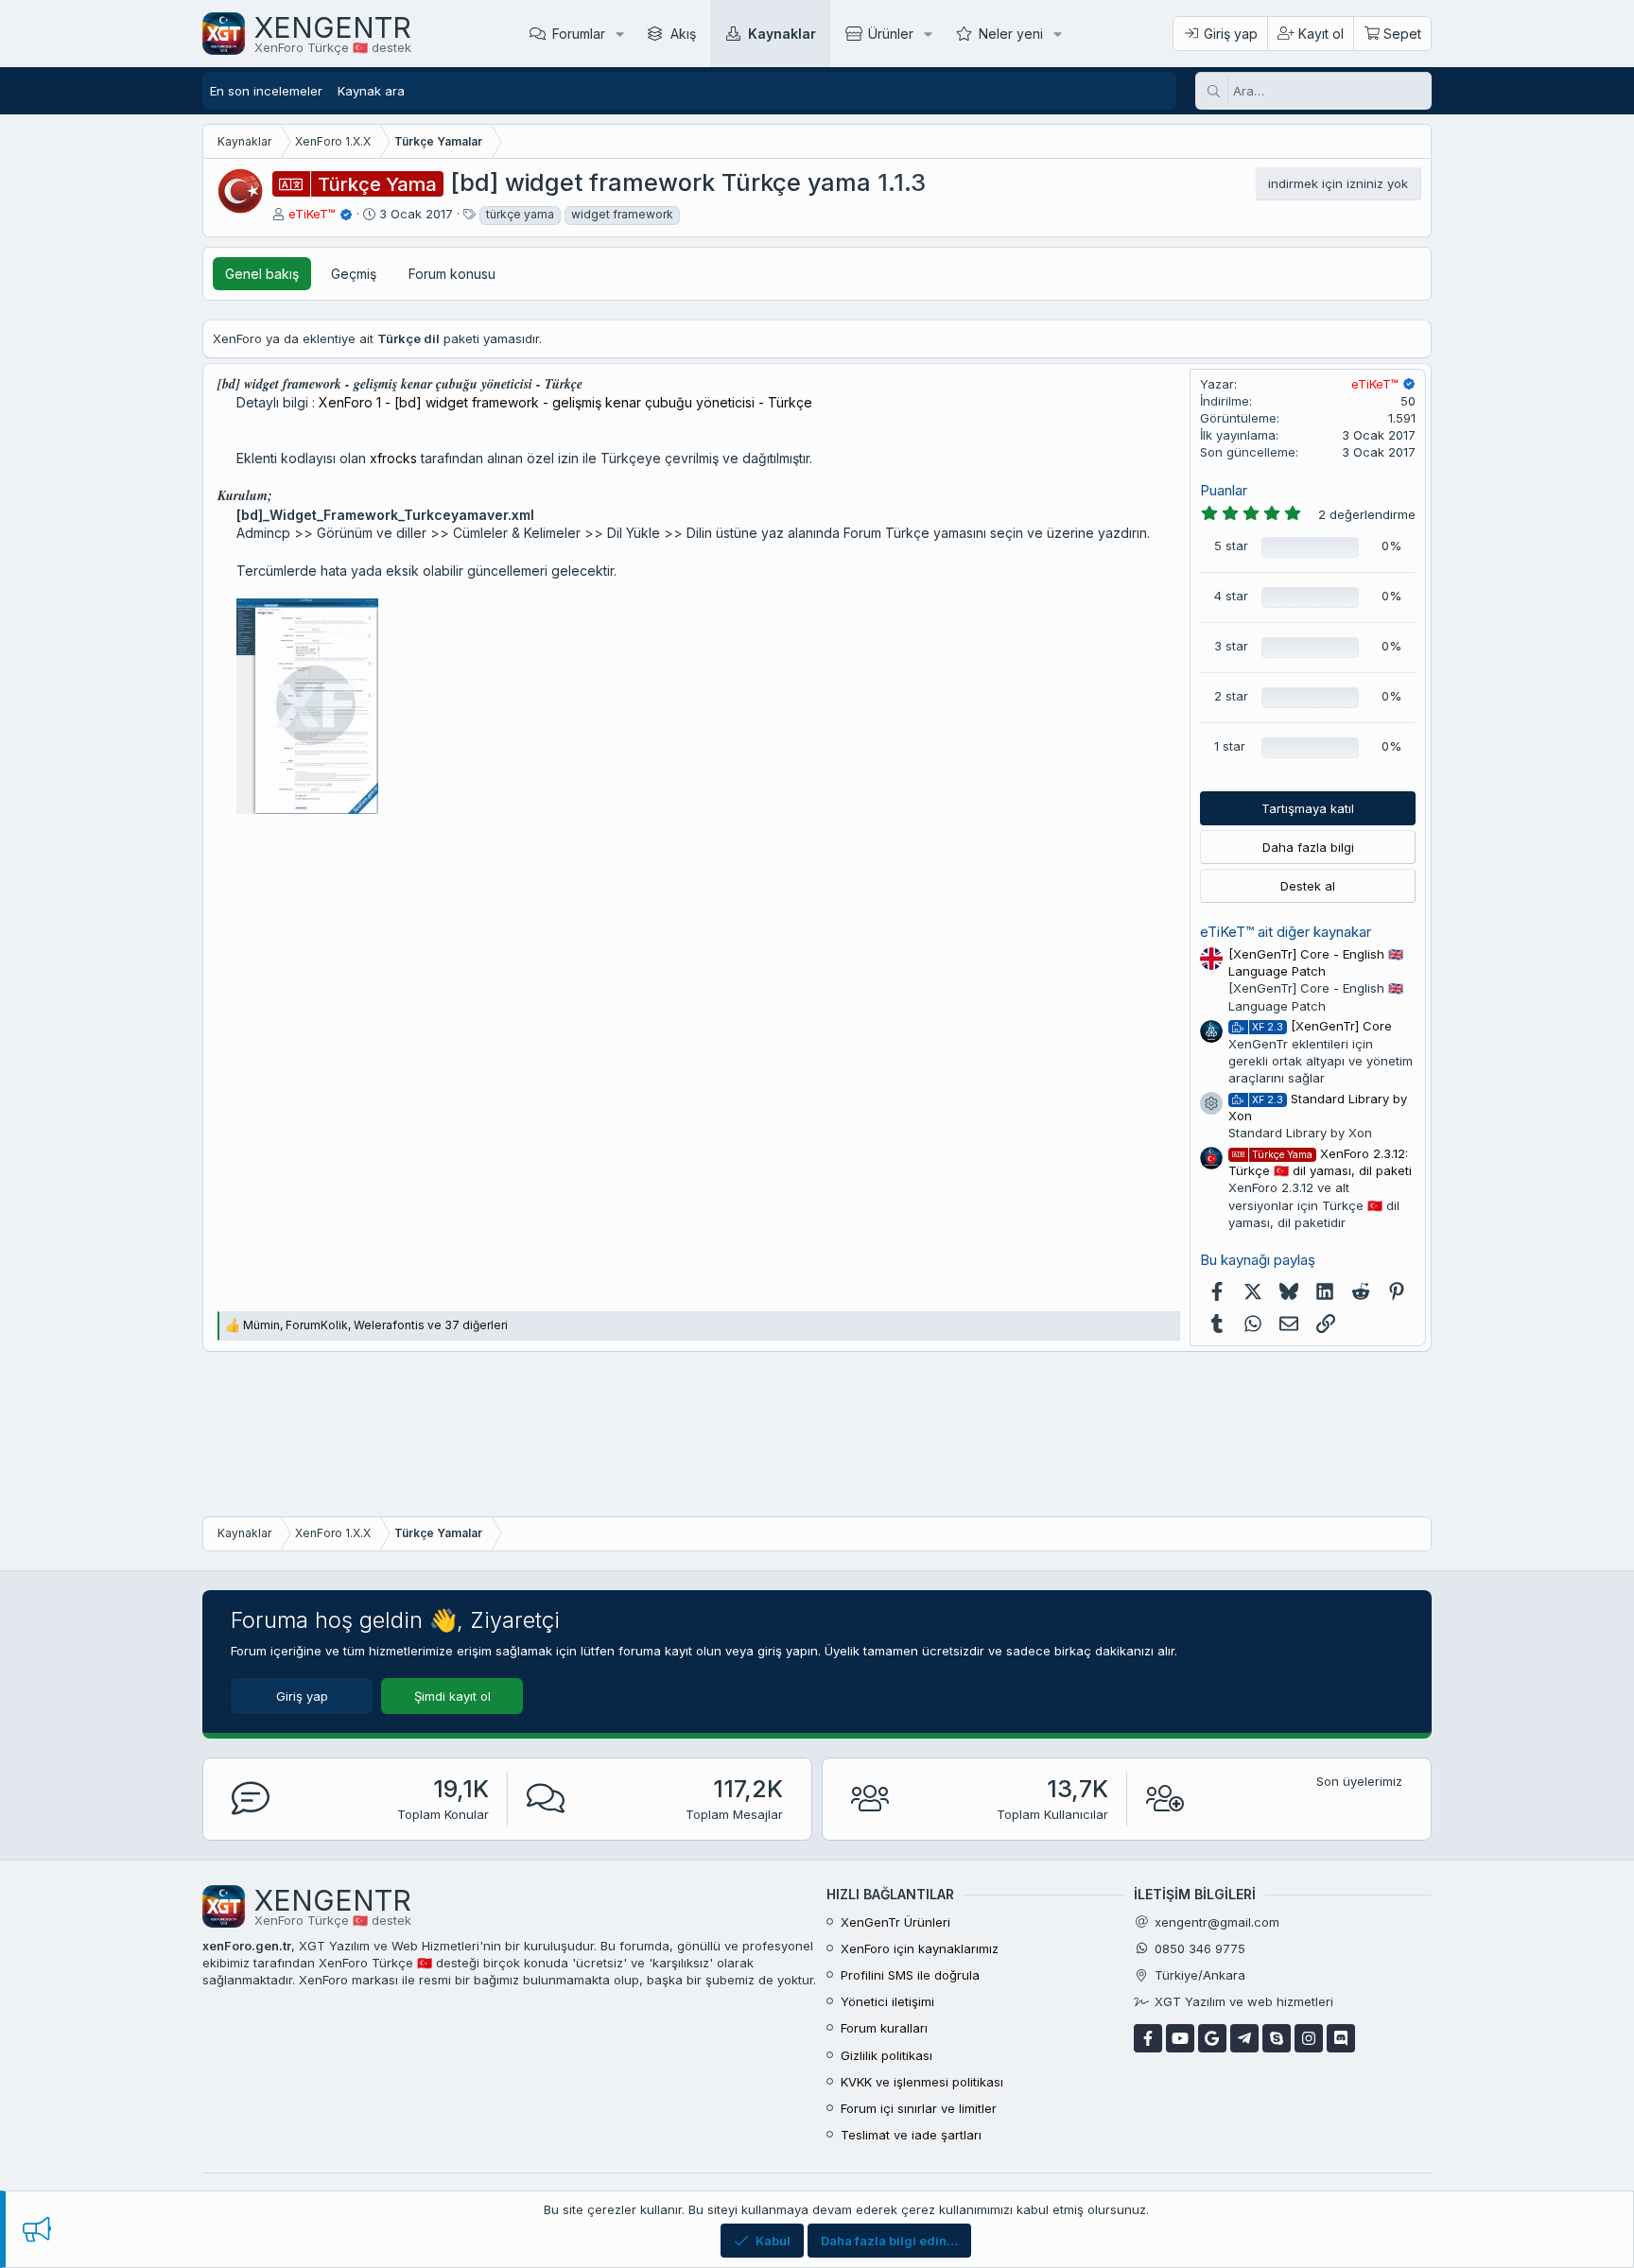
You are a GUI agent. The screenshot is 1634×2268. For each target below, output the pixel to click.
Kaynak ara (371, 91)
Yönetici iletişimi (887, 2001)
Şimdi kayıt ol (452, 1696)
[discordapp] (1341, 2038)
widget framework (622, 214)
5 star (1231, 545)
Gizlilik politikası (887, 2055)
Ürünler (891, 34)
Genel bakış (262, 274)
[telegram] (1244, 2038)
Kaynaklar (782, 34)
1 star (1230, 746)
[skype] (1277, 2038)
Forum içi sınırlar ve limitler (919, 2108)
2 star (1231, 696)
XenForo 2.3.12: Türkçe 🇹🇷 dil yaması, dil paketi (1320, 1162)
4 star (1231, 596)
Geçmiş (354, 274)
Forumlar (579, 34)
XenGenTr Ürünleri (895, 1922)
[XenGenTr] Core (1322, 1026)
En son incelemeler (266, 91)
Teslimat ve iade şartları (911, 2135)
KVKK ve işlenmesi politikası (922, 2082)
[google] (1212, 2038)
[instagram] (1309, 2038)
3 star (1231, 646)
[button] (620, 34)
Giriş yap (302, 1696)
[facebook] (1148, 2038)
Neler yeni (1011, 34)
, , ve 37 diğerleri (375, 1325)
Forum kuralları (884, 2028)
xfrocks (393, 458)
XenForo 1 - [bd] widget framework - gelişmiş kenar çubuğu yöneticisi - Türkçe (565, 402)
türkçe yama (520, 214)
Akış (683, 34)
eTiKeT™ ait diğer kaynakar (1286, 932)
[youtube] (1180, 2038)
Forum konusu (452, 274)
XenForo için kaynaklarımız (920, 1948)
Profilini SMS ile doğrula (910, 1975)
